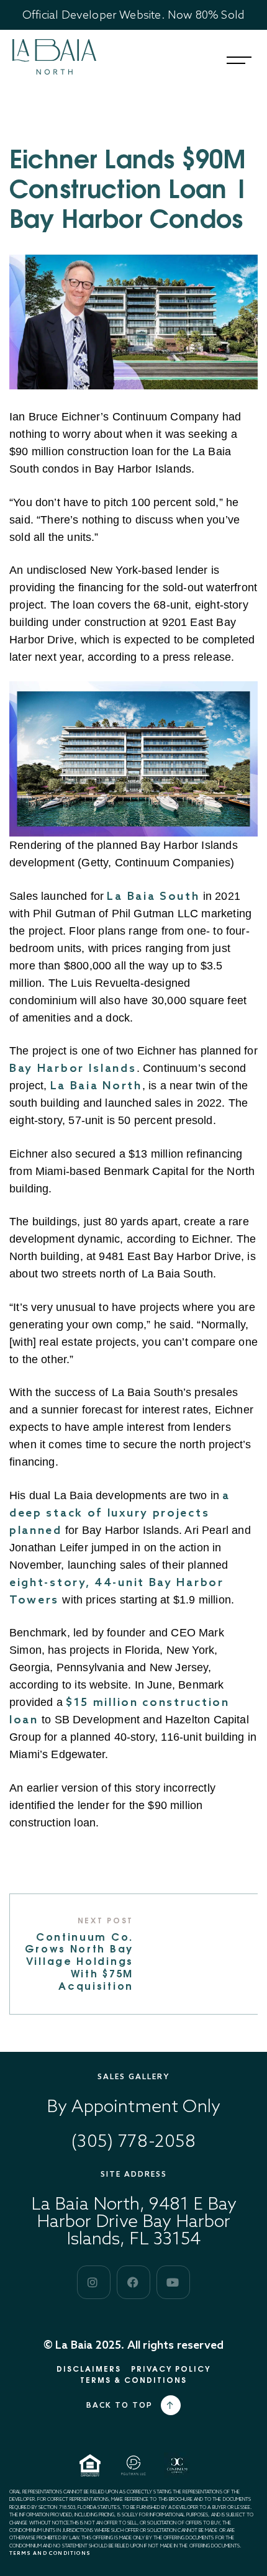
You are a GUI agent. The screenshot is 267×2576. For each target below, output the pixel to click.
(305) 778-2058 (134, 2140)
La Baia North (96, 1085)
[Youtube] (173, 2282)
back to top (120, 2405)
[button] (239, 60)
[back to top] (171, 2405)
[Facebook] (133, 2282)
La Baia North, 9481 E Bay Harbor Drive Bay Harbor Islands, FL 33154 (134, 2220)
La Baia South (153, 896)
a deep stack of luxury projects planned (120, 1512)
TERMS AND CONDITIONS (50, 2553)
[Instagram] (94, 2282)
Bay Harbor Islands (73, 1068)
